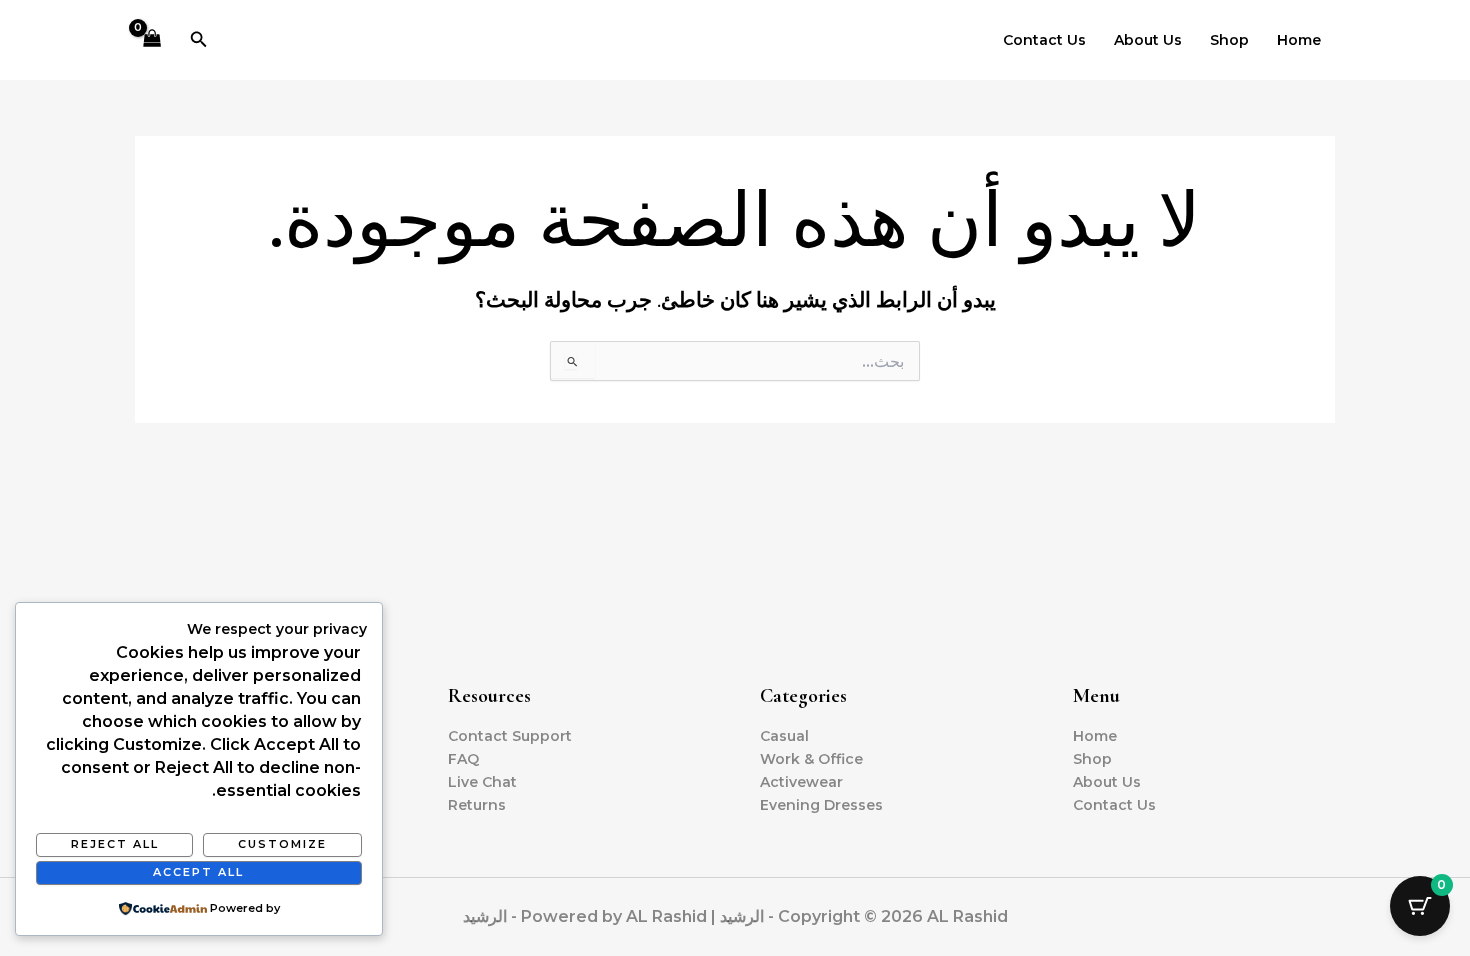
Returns (477, 805)
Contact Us (1044, 40)
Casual (784, 736)
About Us (1148, 40)
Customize (282, 844)
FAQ (463, 759)
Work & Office (811, 759)
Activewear (801, 782)
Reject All (115, 844)
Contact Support (510, 736)
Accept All (198, 872)
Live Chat (482, 782)
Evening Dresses (821, 805)
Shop (1229, 40)
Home (1299, 40)
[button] (197, 40)
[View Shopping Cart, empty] (151, 40)
